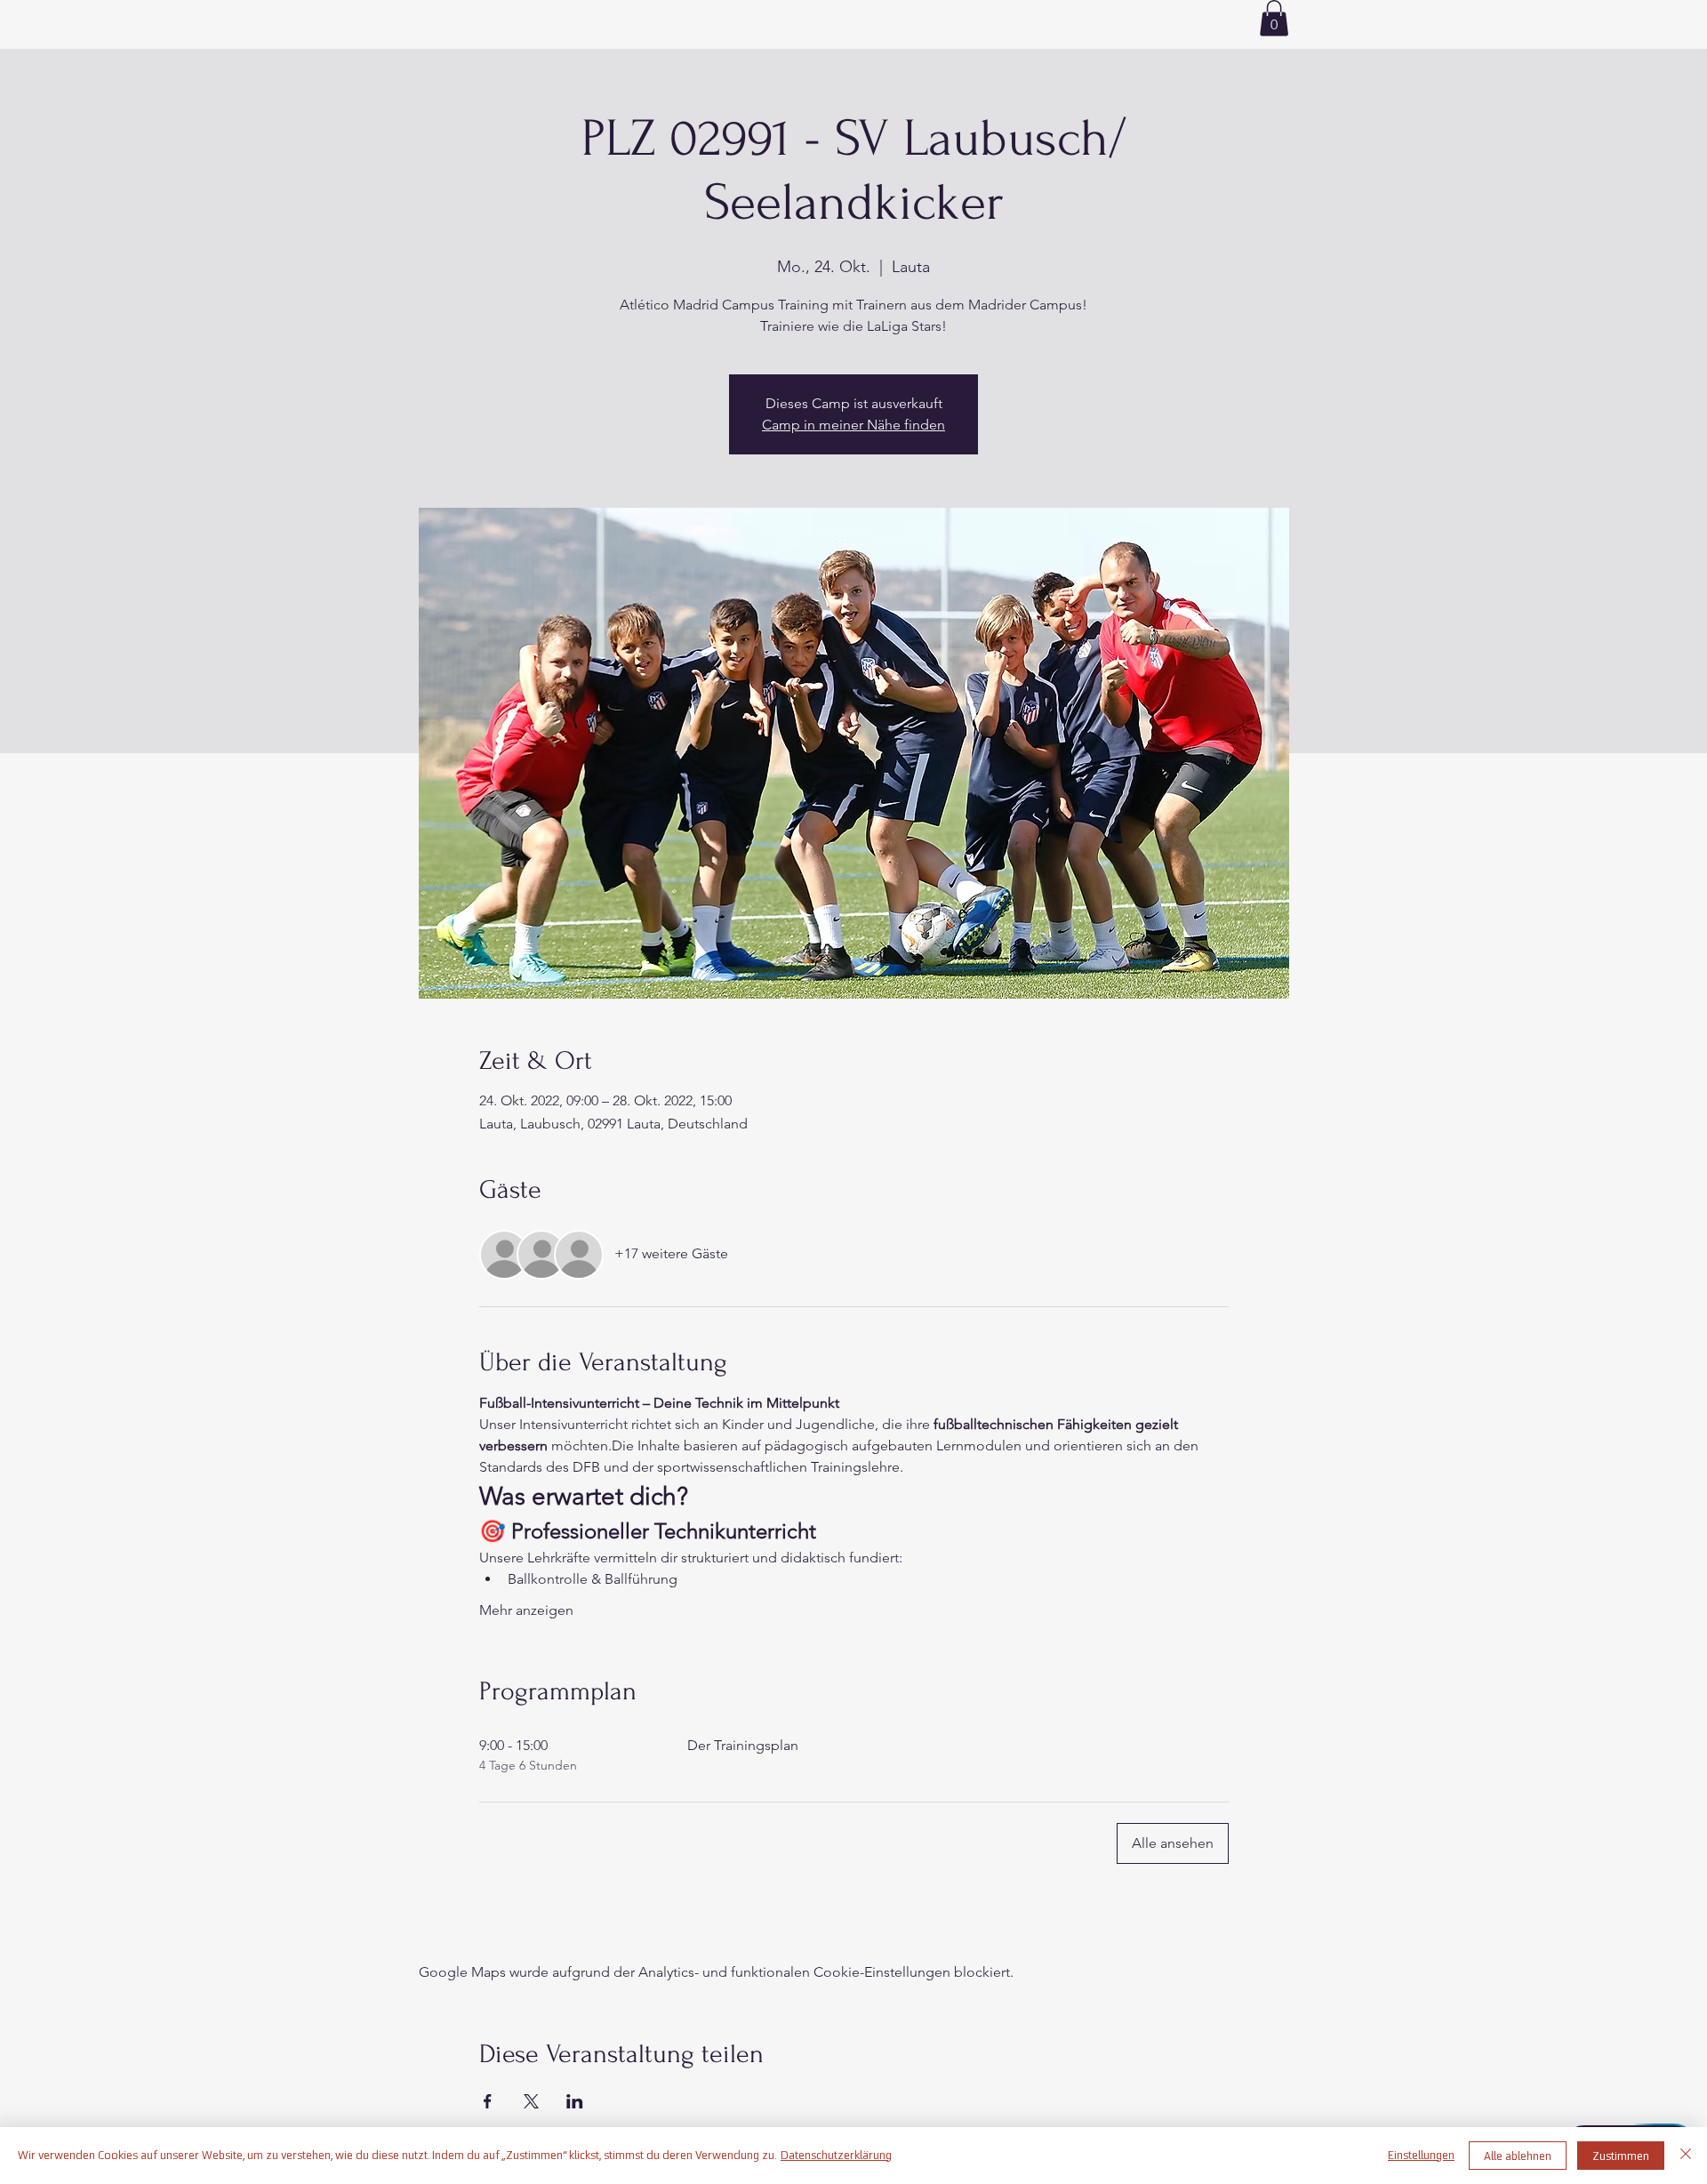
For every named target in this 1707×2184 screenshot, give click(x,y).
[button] (1274, 18)
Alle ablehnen (1518, 2156)
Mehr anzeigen (526, 1610)
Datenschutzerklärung (836, 2155)
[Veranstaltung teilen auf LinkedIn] (575, 2101)
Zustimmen (1621, 2156)
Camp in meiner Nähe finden (853, 425)
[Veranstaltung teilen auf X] (531, 2101)
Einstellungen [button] (1421, 2155)
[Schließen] (1686, 2156)
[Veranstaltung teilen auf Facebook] (488, 2101)
